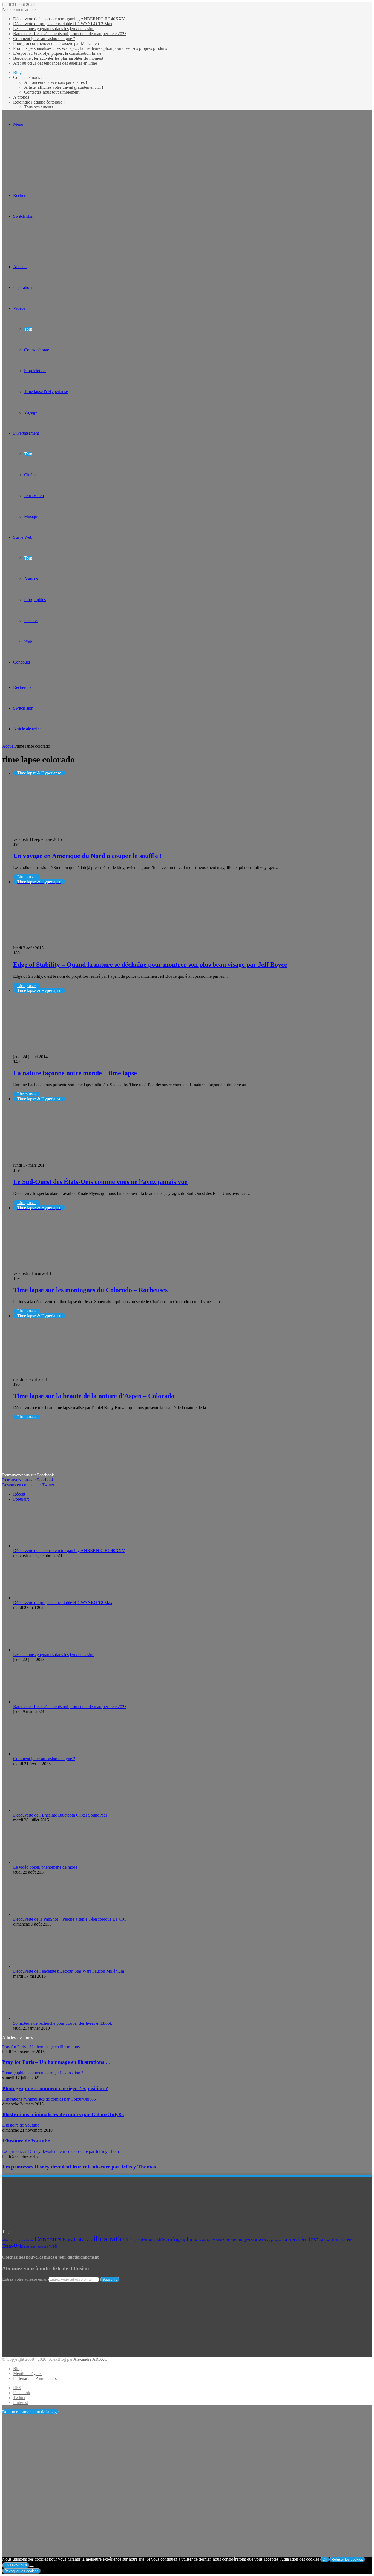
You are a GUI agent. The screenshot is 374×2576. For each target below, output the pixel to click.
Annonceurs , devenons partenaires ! (56, 82)
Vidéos (19, 308)
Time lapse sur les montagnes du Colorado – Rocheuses (90, 1290)
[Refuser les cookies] (31, 2566)
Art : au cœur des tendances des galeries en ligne (55, 63)
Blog (17, 72)
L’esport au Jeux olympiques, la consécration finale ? (59, 53)
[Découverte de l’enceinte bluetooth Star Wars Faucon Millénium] (43, 1966)
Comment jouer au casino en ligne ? (44, 38)
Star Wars (259, 2240)
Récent (19, 1494)
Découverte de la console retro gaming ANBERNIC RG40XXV (69, 19)
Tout (28, 329)
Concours (21, 662)
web (53, 2246)
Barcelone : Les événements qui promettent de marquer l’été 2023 (70, 34)
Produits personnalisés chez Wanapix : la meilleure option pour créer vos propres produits (90, 48)
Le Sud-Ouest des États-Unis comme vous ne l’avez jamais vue (100, 1182)
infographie (181, 2240)
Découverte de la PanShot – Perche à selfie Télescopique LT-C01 (70, 1919)
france (88, 2240)
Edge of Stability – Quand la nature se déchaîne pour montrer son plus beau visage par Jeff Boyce (150, 965)
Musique (32, 516)
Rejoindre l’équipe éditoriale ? (39, 102)
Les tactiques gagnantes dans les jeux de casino (54, 29)
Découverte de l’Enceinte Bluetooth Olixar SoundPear (60, 1815)
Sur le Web (23, 537)
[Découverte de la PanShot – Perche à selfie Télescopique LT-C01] (43, 1914)
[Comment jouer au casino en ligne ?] (43, 1754)
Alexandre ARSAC (90, 2359)
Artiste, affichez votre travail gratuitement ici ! (64, 87)
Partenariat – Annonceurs (35, 2378)
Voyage (31, 412)
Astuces (31, 579)
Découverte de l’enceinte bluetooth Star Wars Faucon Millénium (69, 1971)
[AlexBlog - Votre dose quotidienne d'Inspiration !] (85, 241)
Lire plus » (27, 877)
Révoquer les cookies (21, 2571)
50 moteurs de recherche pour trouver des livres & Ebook (63, 2023)
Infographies (35, 600)
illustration (111, 2239)
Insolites (31, 620)
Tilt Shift (325, 2240)
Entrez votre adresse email (25, 2279)
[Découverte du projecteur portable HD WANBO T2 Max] (43, 1598)
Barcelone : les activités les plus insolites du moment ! (59, 58)
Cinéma (31, 475)
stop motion (275, 2240)
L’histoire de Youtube (26, 2141)
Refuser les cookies (347, 2559)
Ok (325, 2559)
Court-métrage (37, 350)
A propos (21, 97)
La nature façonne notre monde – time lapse (75, 1073)
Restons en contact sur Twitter (28, 1485)
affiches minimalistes (18, 2240)
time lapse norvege (36, 2247)
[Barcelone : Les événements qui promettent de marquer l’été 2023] (43, 1702)
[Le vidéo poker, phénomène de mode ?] (43, 1862)
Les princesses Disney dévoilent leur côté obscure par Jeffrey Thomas (79, 2167)
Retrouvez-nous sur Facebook (28, 1480)
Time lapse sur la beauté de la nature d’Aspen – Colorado (94, 1396)
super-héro (296, 2239)
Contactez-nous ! (28, 77)
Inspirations (23, 287)
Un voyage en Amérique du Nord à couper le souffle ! (87, 856)
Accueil (9, 746)
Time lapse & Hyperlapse (46, 391)
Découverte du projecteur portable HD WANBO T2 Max (63, 24)
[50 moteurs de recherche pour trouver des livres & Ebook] (43, 2018)
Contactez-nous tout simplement (52, 92)
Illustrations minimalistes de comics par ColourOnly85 (63, 2114)
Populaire (21, 1499)
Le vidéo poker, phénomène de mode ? (47, 1867)
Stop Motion (35, 371)
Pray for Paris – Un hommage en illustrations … (56, 2062)
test (313, 2239)
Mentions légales (28, 2373)
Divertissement (26, 433)
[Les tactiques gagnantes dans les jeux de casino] (43, 1650)
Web (28, 641)
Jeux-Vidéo (34, 496)
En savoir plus (16, 2565)
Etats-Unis (73, 2240)
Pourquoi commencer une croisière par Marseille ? (56, 43)
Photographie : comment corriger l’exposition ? (55, 2088)
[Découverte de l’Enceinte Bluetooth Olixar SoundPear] (43, 1810)
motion (218, 2240)
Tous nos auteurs (39, 107)
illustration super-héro (148, 2240)
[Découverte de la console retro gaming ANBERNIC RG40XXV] (43, 1546)
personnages (238, 2240)
